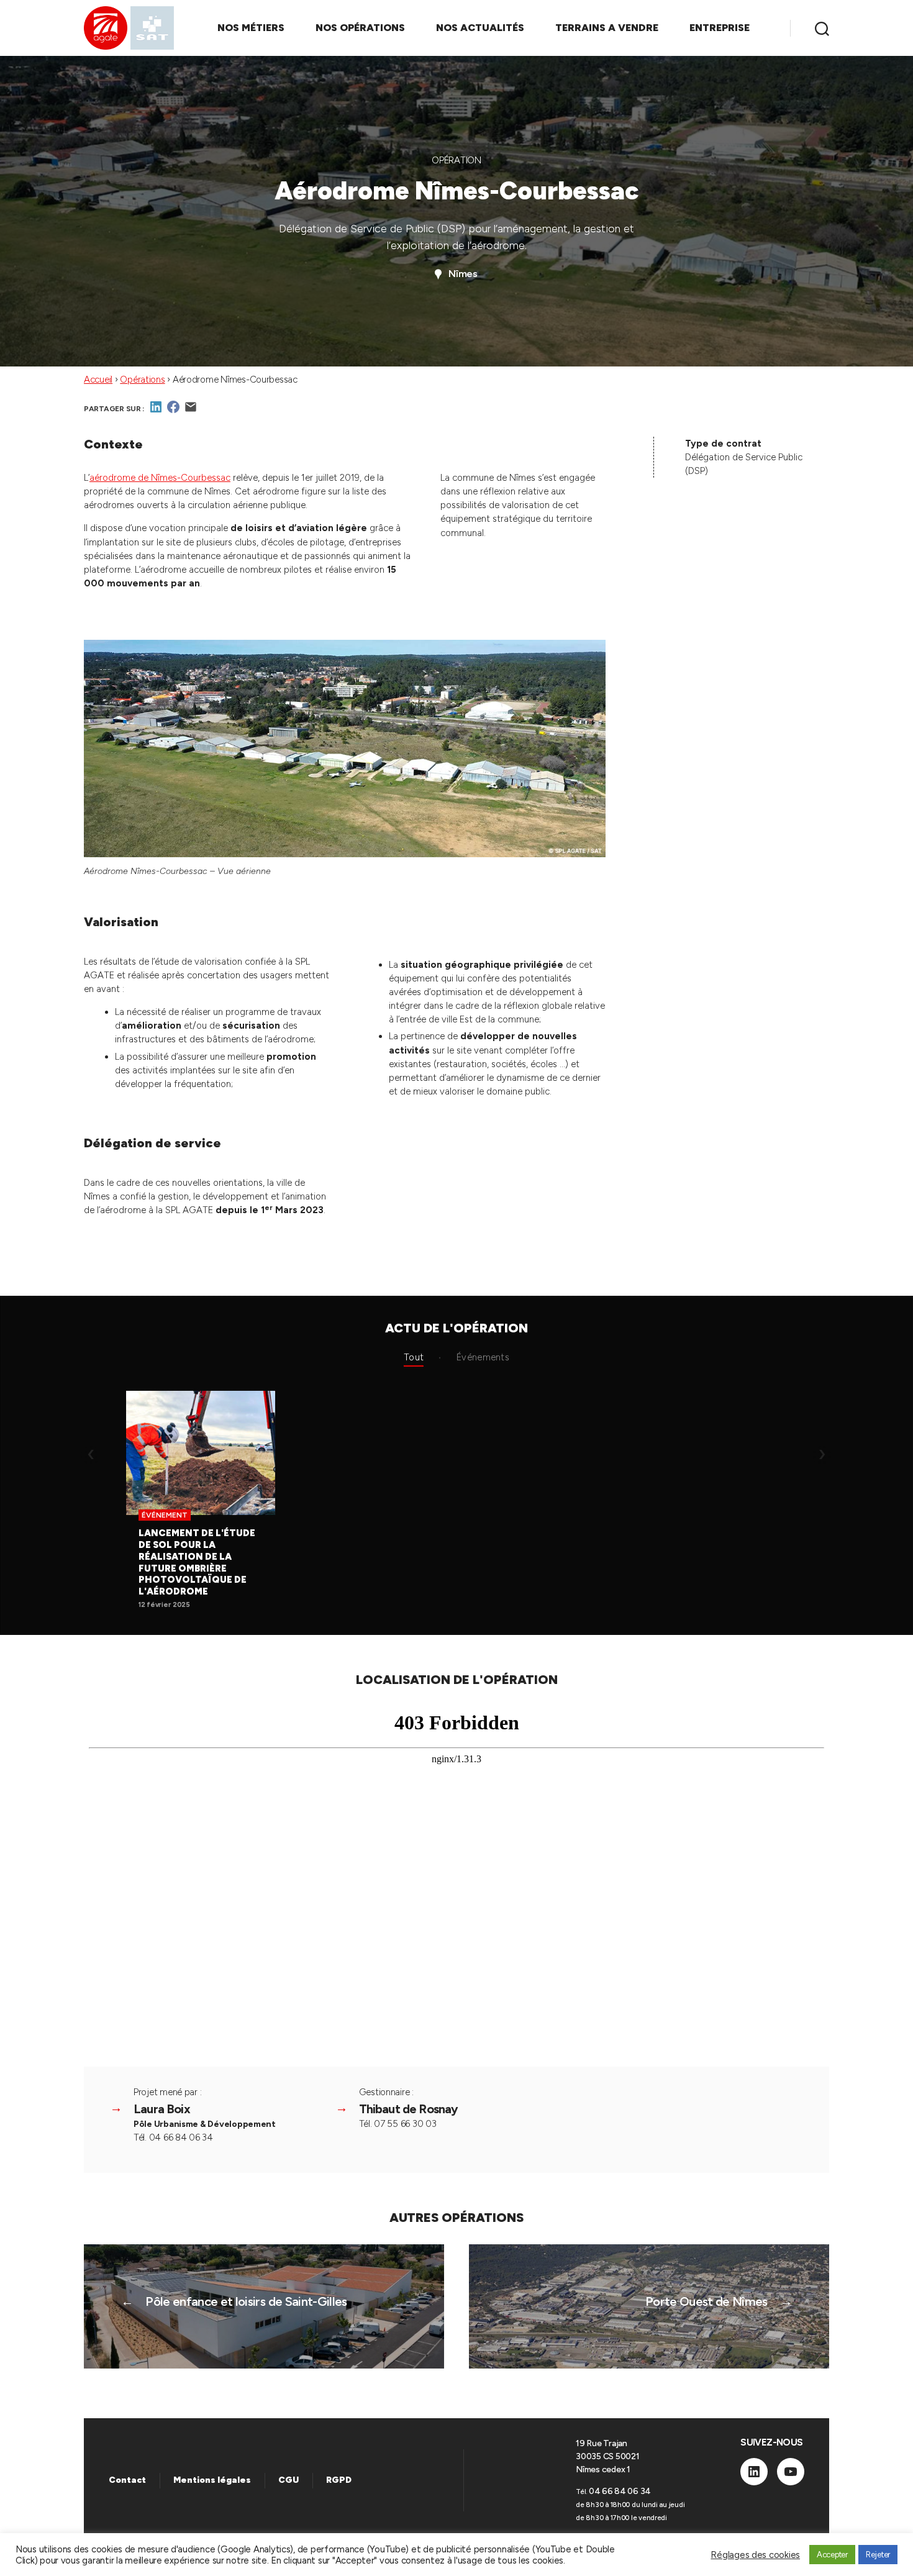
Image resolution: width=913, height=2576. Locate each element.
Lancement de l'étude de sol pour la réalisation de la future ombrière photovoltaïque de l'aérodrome (197, 1562)
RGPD (339, 2480)
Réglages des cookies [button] (755, 2555)
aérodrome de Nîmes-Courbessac (160, 478)
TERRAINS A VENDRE (607, 28)
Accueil (98, 380)
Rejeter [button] (878, 2555)
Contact (127, 2480)
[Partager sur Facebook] (173, 411)
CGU (288, 2480)
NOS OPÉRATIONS (360, 28)
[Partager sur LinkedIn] (156, 411)
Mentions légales (212, 2480)
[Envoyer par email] (191, 411)
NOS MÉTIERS (251, 28)
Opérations (142, 380)
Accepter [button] (832, 2555)
